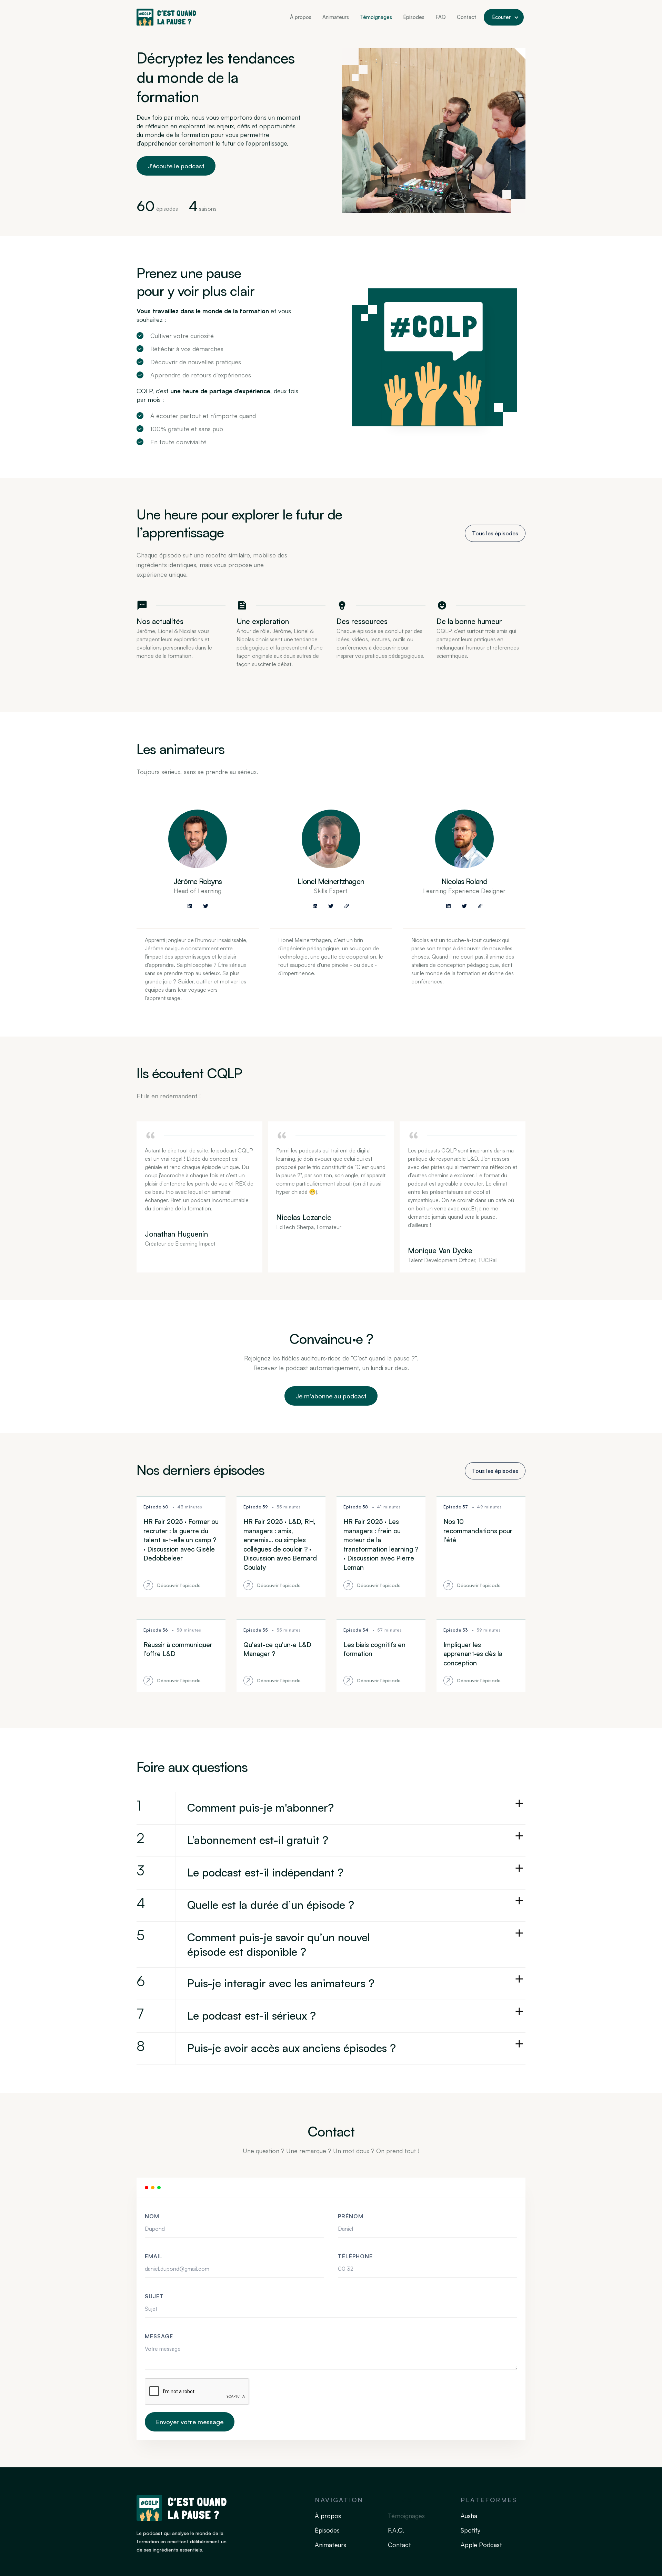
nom (152, 2216)
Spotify (470, 2530)
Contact (467, 17)
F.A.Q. (396, 2530)
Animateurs (336, 17)
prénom (351, 2216)
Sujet (154, 2296)
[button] (504, 17)
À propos (301, 17)
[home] (166, 17)
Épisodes (414, 17)
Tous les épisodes (495, 533)
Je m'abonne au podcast (331, 1396)
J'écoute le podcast (176, 166)
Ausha (469, 2516)
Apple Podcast (481, 2545)
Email (154, 2256)
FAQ (441, 17)
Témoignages (376, 17)
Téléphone (355, 2256)
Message (159, 2336)
